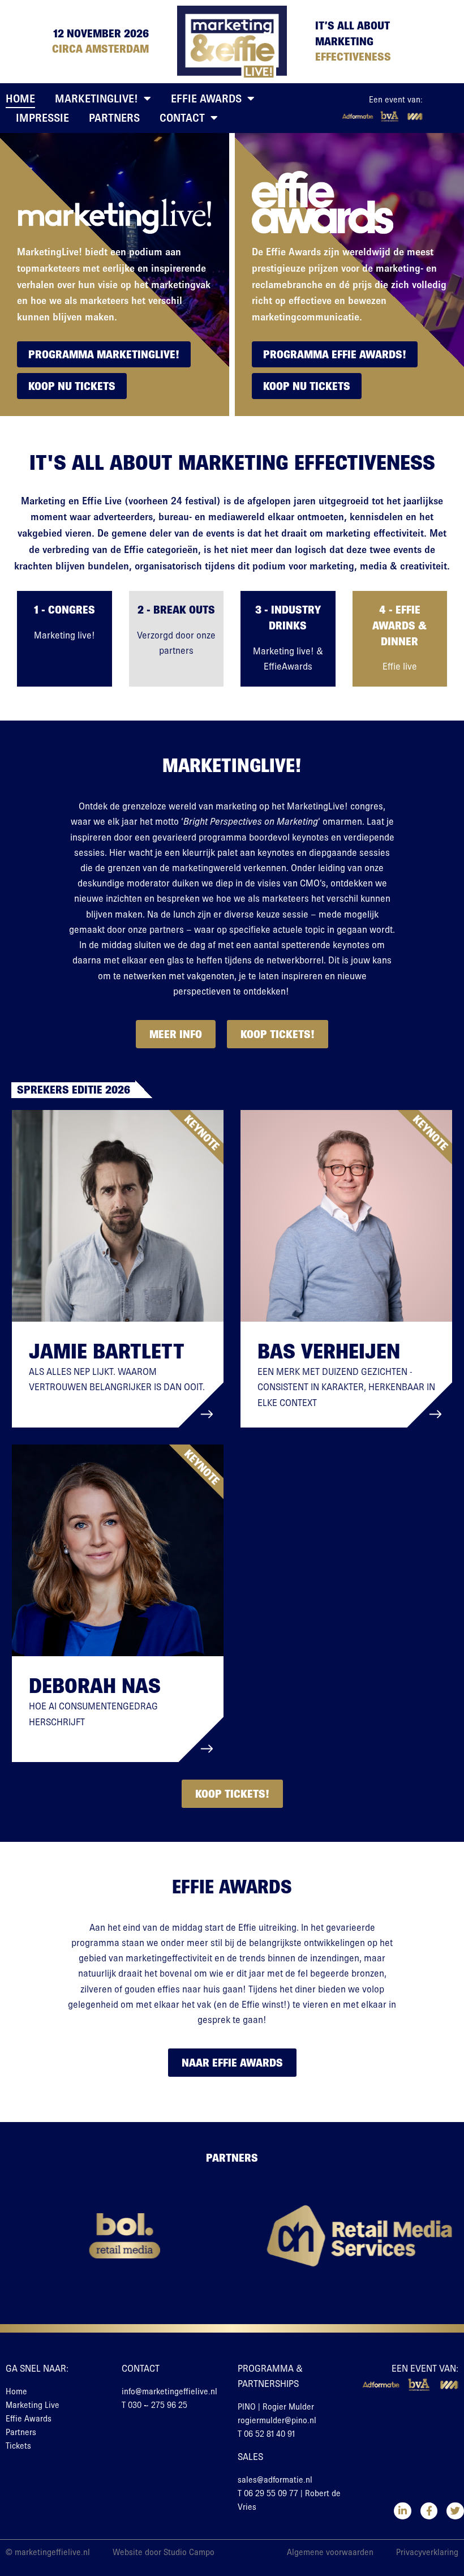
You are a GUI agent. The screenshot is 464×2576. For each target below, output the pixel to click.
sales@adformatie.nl (275, 2480)
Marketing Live (33, 2405)
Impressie (42, 118)
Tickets (18, 2446)
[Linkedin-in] (403, 2511)
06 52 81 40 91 (269, 2434)
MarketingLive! (96, 98)
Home (20, 98)
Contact (182, 118)
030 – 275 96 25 (158, 2405)
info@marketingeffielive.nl (169, 2391)
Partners (114, 118)
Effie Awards (206, 98)
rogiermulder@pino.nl (277, 2420)
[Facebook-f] (429, 2511)
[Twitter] (455, 2511)
